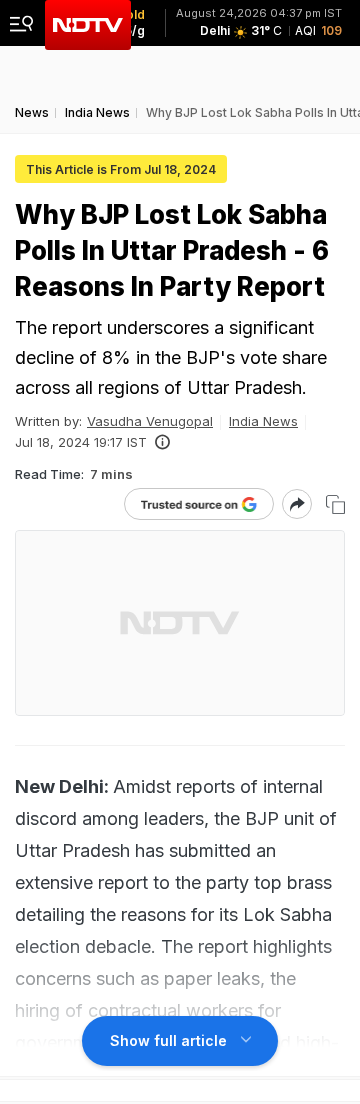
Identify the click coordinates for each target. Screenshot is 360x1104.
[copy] (335, 504)
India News (263, 421)
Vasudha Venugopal (150, 421)
